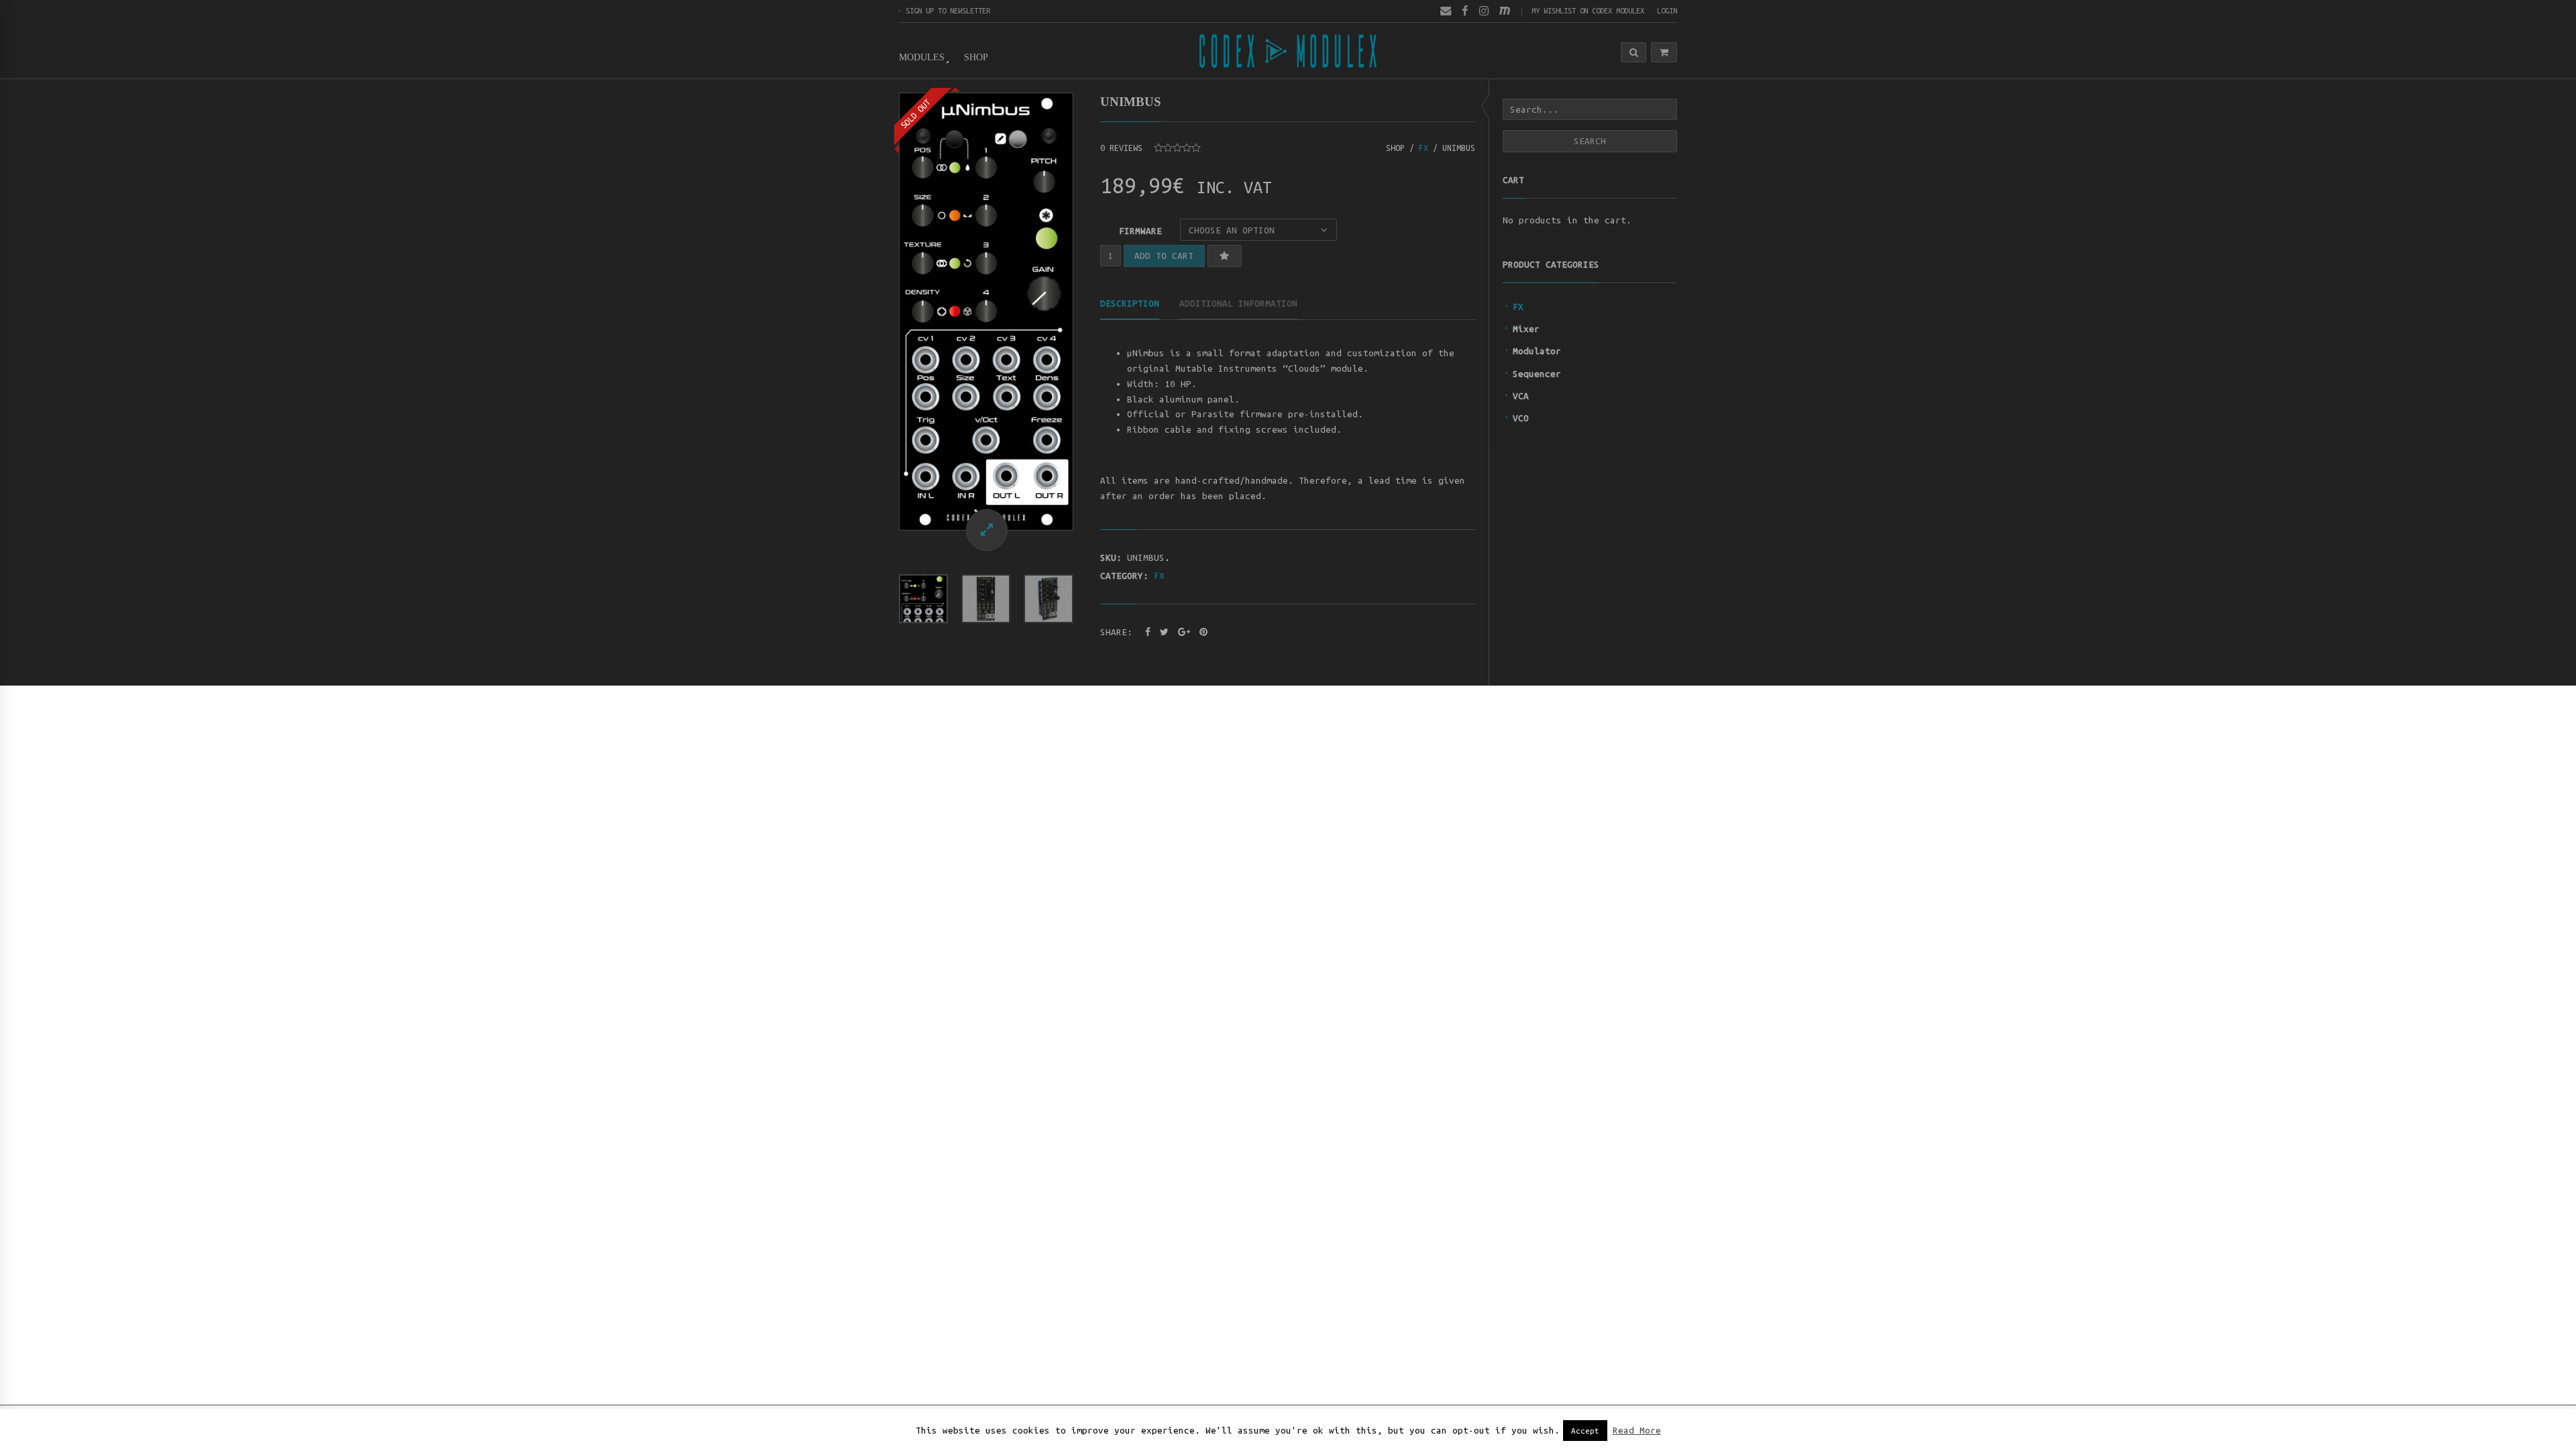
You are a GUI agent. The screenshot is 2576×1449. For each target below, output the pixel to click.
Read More (1637, 1431)
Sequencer (1537, 374)
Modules (922, 57)
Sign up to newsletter (948, 10)
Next (1087, 311)
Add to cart (1164, 256)
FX (1518, 307)
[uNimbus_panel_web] (986, 312)
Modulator (1537, 351)
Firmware (1140, 231)
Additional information (1238, 303)
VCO (1521, 418)
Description (1130, 303)
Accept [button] (1585, 1431)
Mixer (1526, 329)
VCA (1521, 396)
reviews (1121, 148)
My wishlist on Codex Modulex (1588, 10)
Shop (976, 57)
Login (1667, 10)
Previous (885, 311)
